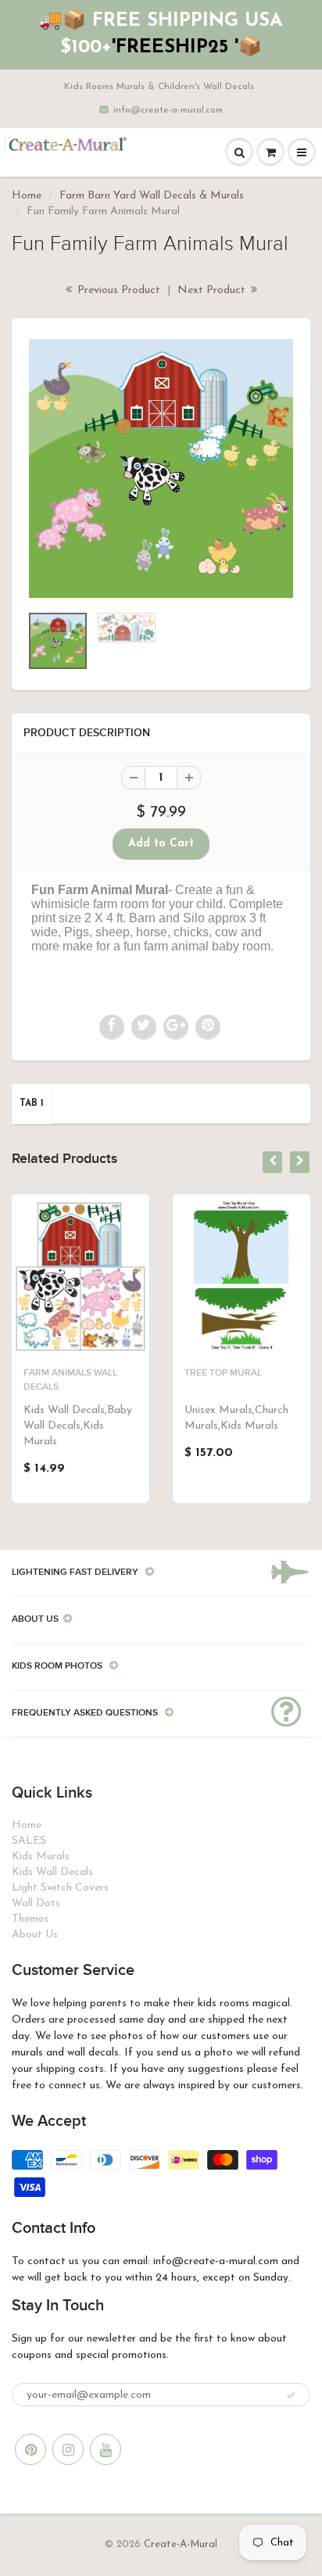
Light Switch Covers (60, 1888)
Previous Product (117, 290)
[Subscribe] (291, 2395)
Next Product (213, 290)
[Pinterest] (30, 2449)
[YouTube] (106, 2449)
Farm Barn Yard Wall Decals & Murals (152, 196)
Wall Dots (36, 1903)
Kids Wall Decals (52, 1872)
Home (27, 196)
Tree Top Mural (223, 1373)
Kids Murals (41, 1857)
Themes (30, 1919)
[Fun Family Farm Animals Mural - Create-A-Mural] (161, 469)
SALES (29, 1841)
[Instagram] (68, 2449)
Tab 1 (32, 1104)
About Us (35, 1935)
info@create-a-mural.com (168, 110)
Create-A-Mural (181, 2544)
